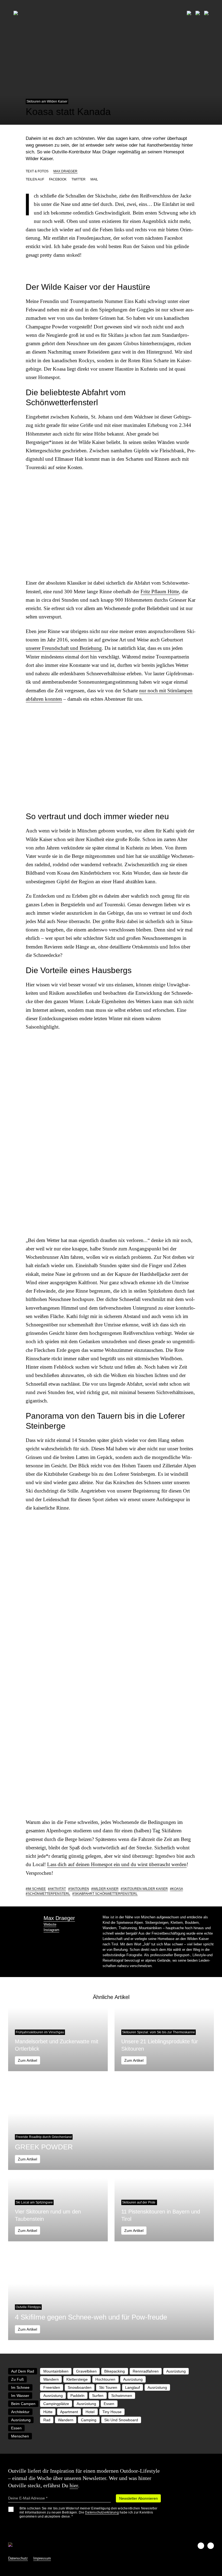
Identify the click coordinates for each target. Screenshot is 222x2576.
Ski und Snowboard (121, 2420)
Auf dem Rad (23, 2371)
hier (74, 2485)
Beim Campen (23, 2404)
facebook (58, 179)
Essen (109, 2404)
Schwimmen (122, 2396)
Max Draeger (65, 171)
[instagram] (211, 2546)
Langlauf (133, 2387)
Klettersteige (77, 2379)
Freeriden (52, 2387)
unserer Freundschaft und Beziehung (64, 648)
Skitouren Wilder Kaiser (145, 1889)
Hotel (90, 2412)
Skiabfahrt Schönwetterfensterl (106, 1894)
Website (50, 1924)
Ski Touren (108, 2387)
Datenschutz (18, 2558)
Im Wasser (20, 2396)
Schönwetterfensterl (49, 1894)
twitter (79, 179)
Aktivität (58, 1889)
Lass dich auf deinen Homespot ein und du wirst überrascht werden (117, 1864)
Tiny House (112, 2412)
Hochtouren (105, 2379)
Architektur (20, 2412)
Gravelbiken (86, 2371)
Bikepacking (115, 2371)
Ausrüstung (176, 2371)
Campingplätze (56, 2404)
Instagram (51, 1930)
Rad (47, 2420)
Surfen (98, 2396)
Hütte (48, 2412)
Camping (89, 2420)
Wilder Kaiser (106, 1889)
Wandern (51, 2379)
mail (94, 179)
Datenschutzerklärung (102, 2512)
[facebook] (201, 2546)
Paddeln (77, 2396)
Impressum (42, 2558)
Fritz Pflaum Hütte (160, 592)
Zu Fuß (17, 2379)
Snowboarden (80, 2387)
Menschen (20, 2436)
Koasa (177, 1889)
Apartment (69, 2412)
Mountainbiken (56, 2371)
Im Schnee (37, 1889)
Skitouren (80, 1889)
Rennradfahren (146, 2371)
